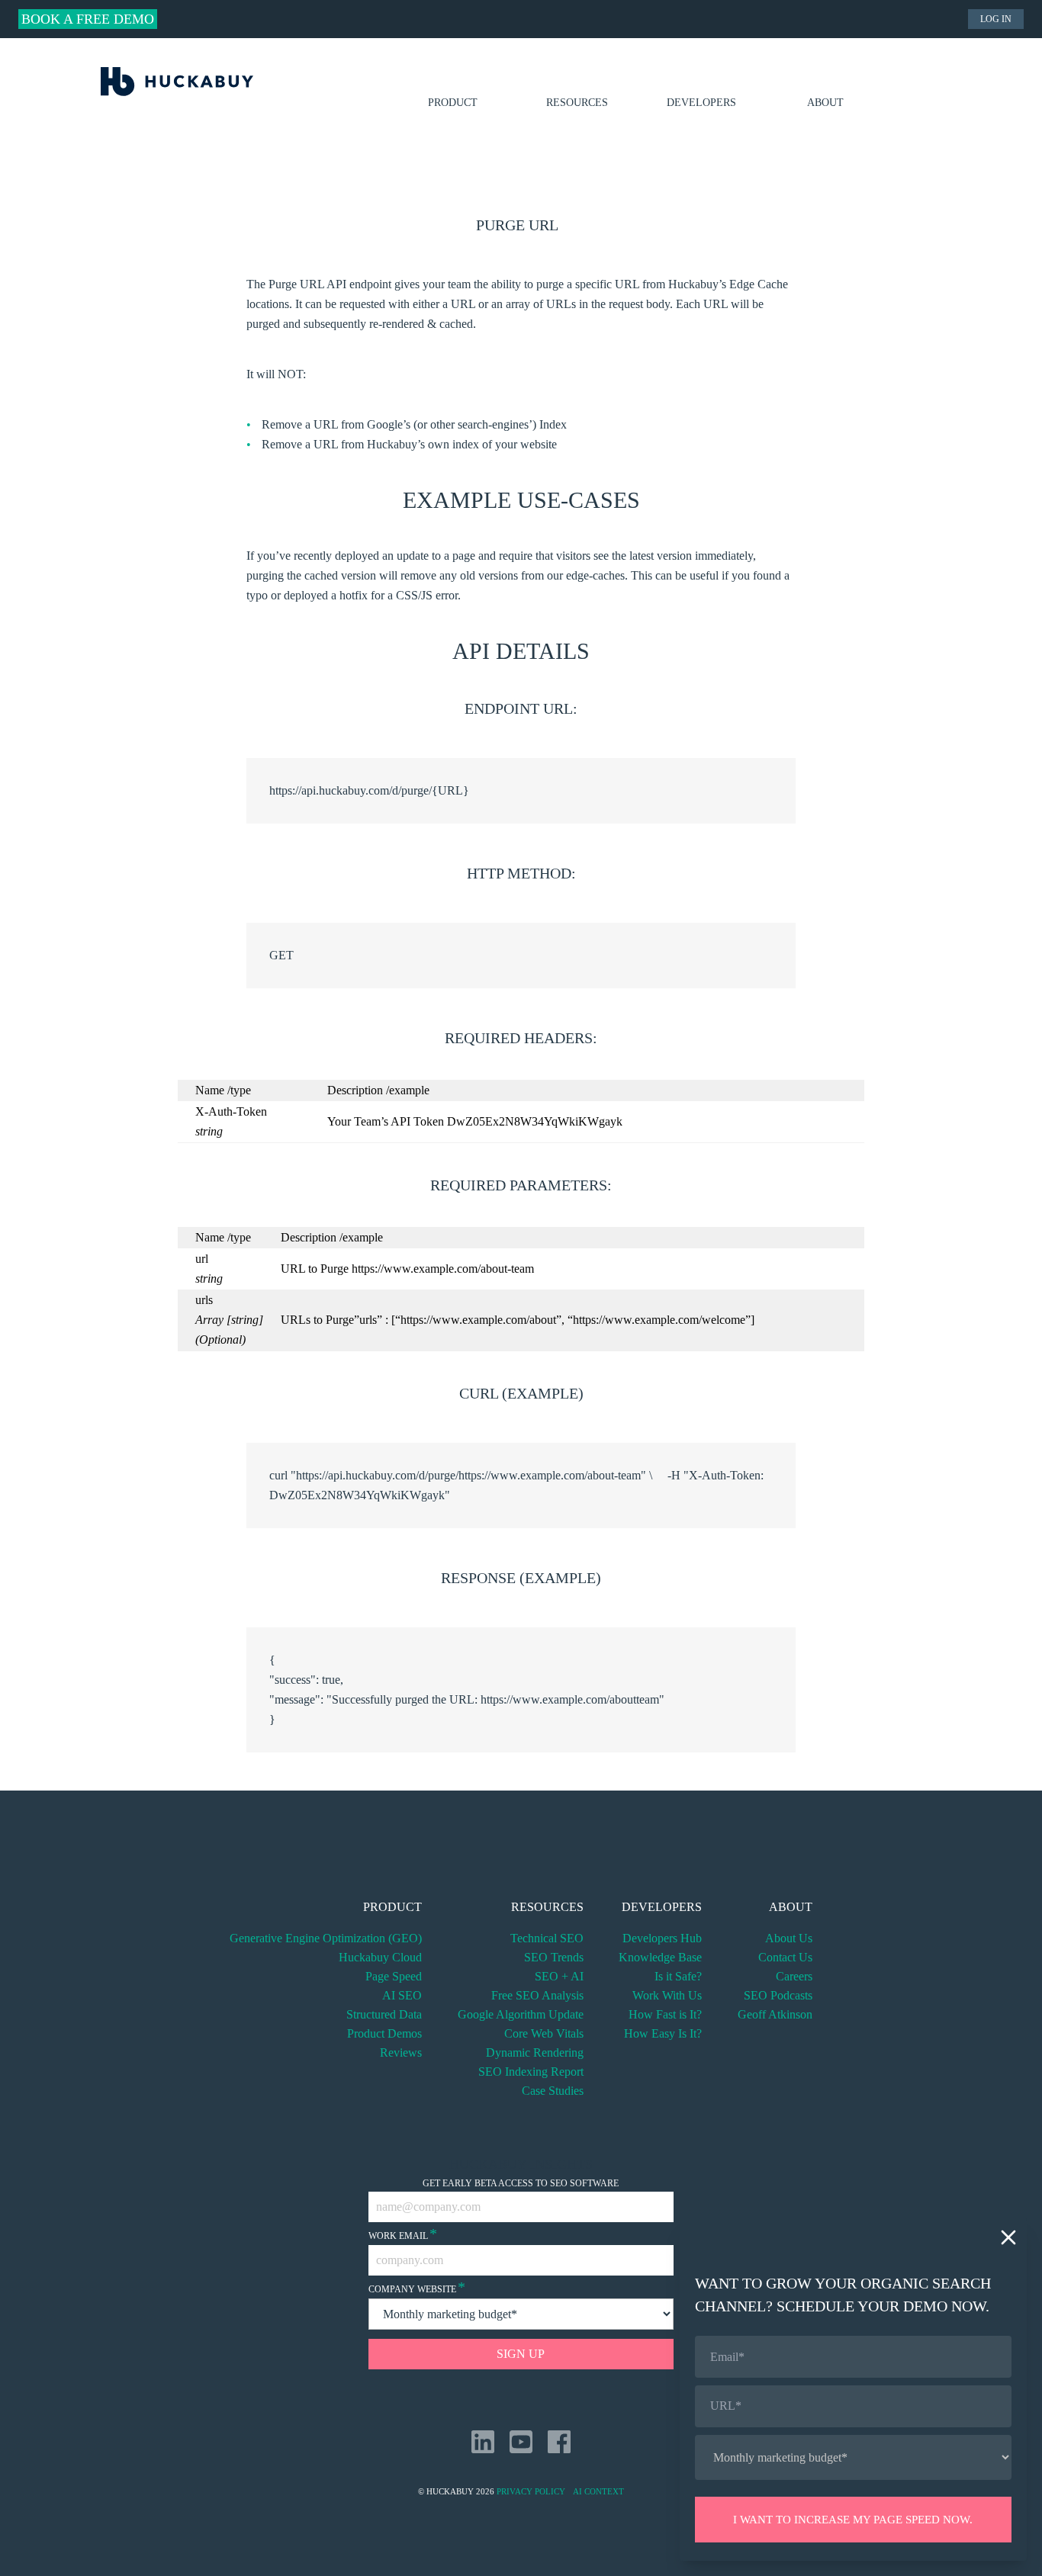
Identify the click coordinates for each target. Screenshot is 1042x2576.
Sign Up (521, 2354)
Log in (996, 19)
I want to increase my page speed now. (853, 2520)
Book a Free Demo (88, 19)
